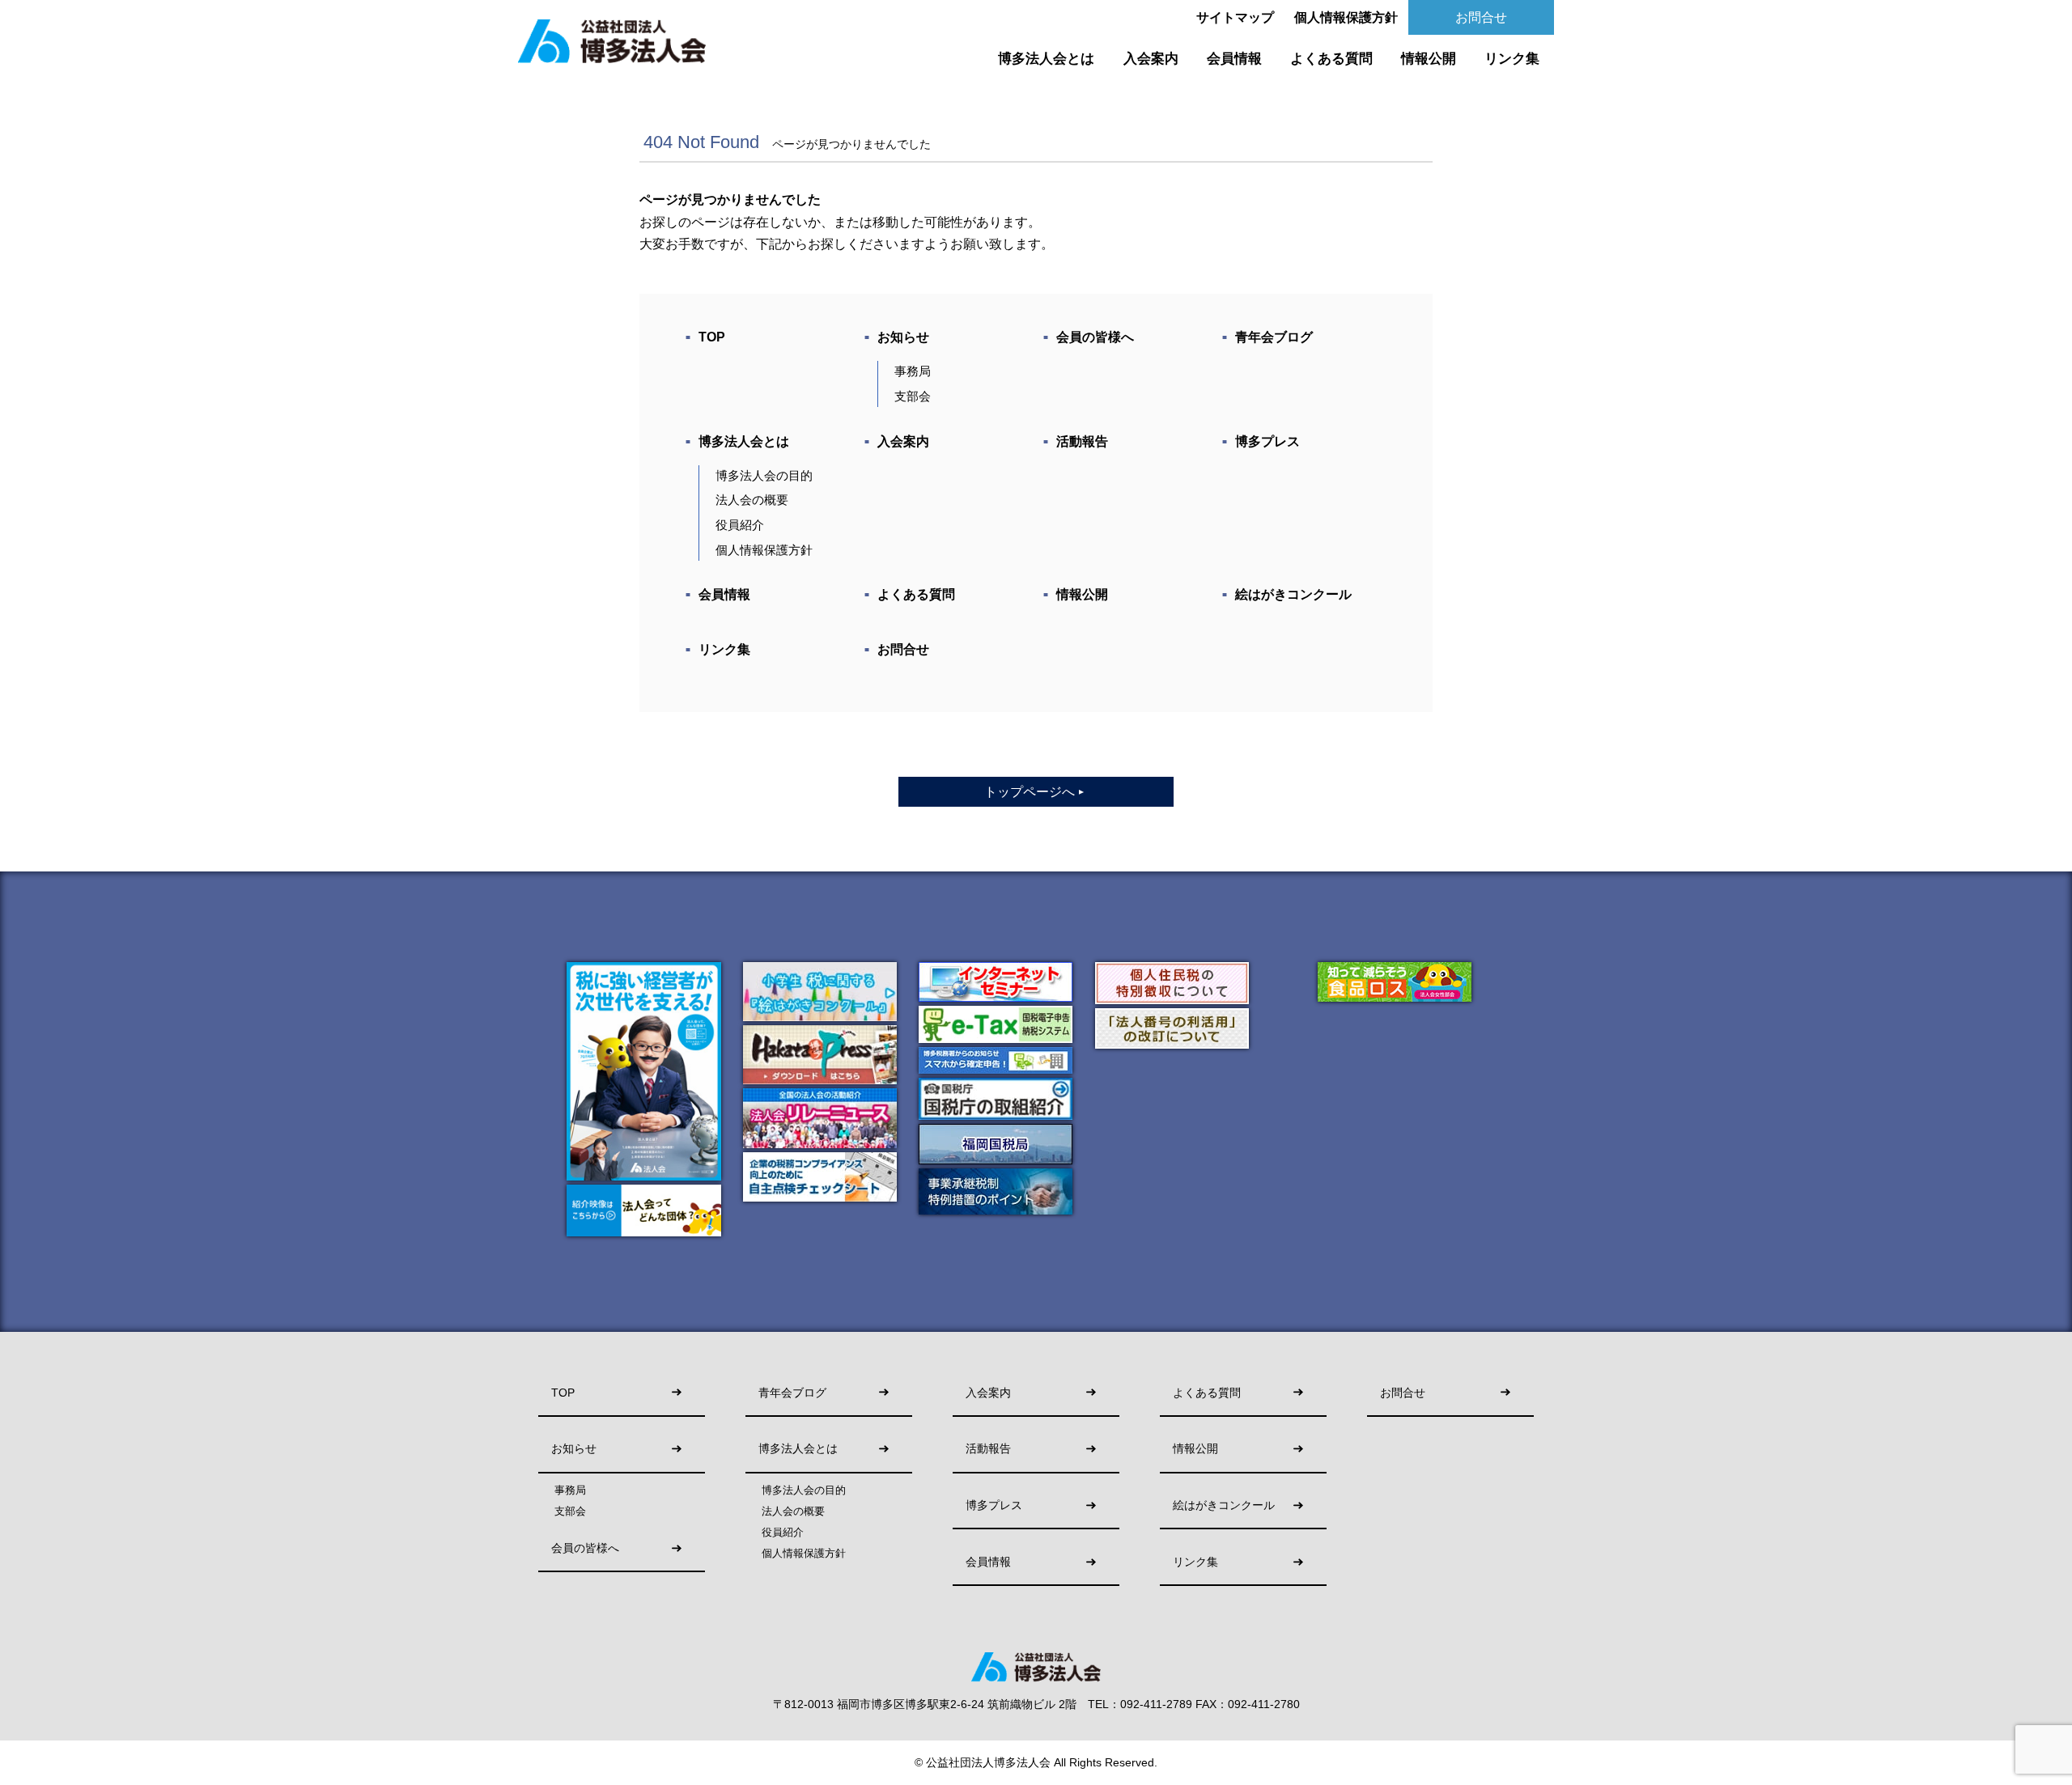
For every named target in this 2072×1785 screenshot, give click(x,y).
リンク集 (1512, 59)
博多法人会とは (1046, 59)
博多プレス (1267, 441)
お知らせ (903, 337)
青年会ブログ (1274, 337)
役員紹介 (740, 525)
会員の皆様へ (1095, 337)
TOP (712, 337)
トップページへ (1035, 792)
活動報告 (1082, 441)
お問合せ (1481, 17)
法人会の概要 (752, 500)
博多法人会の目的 (764, 475)
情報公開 (1429, 59)
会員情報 (1234, 59)
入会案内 (1151, 59)
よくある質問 (1331, 59)
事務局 (913, 371)
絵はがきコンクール (1293, 594)
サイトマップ (1235, 17)
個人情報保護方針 (1346, 17)
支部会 (913, 396)
